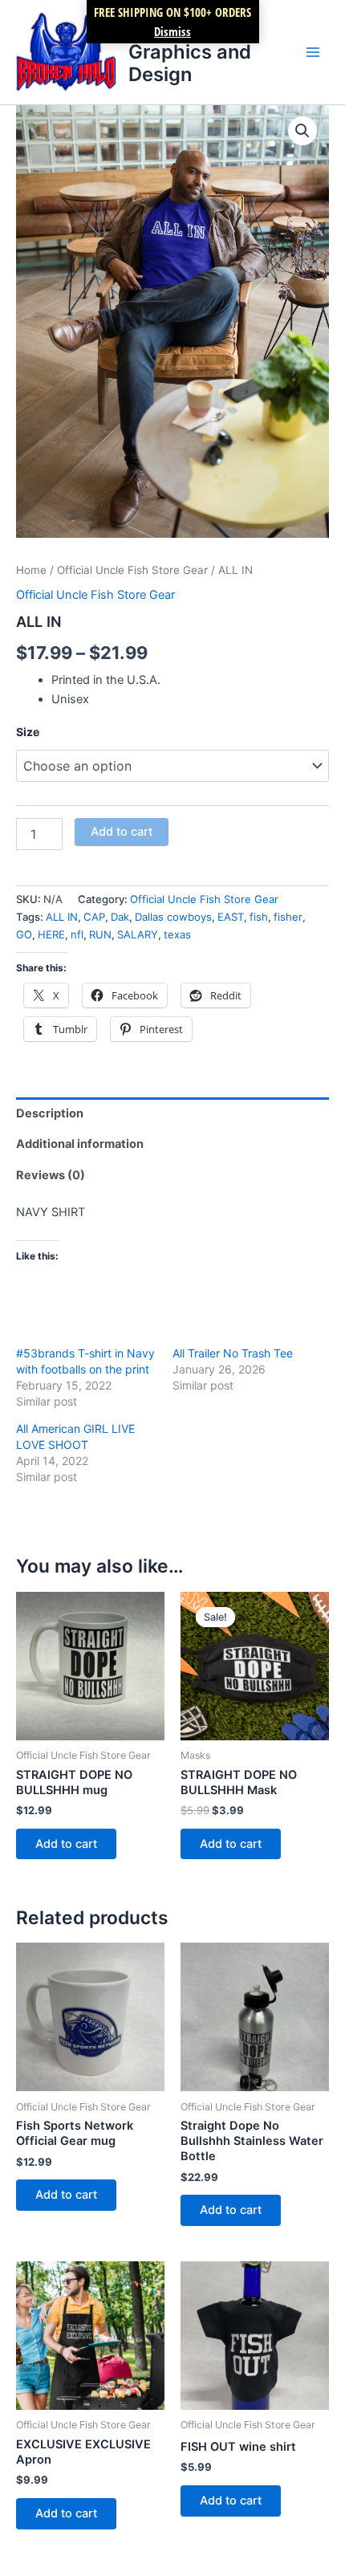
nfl (77, 934)
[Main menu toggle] (313, 52)
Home (31, 570)
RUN (100, 934)
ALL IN (62, 917)
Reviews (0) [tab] (51, 1175)
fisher (288, 917)
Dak (120, 917)
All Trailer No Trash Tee (233, 1353)
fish (259, 917)
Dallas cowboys (173, 917)
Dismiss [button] (172, 31)
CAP (94, 917)
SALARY (138, 934)
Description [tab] (50, 1113)
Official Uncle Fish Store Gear (132, 570)
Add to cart (122, 832)
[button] (302, 131)
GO (24, 934)
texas (177, 934)
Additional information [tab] (80, 1144)
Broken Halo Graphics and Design (190, 51)
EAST (231, 917)
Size (28, 732)
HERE (51, 934)
